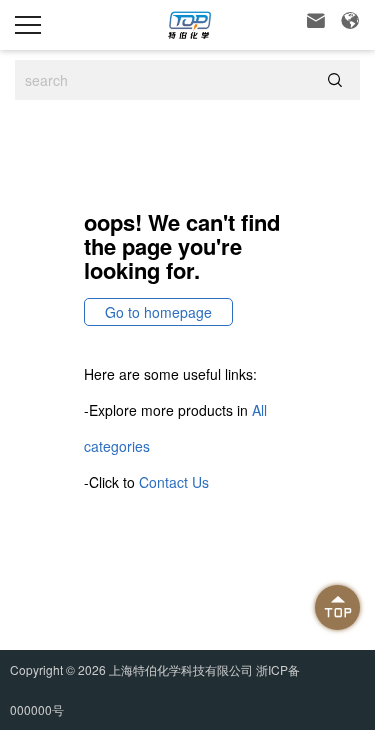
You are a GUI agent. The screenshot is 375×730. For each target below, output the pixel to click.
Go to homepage (158, 312)
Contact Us (174, 482)
